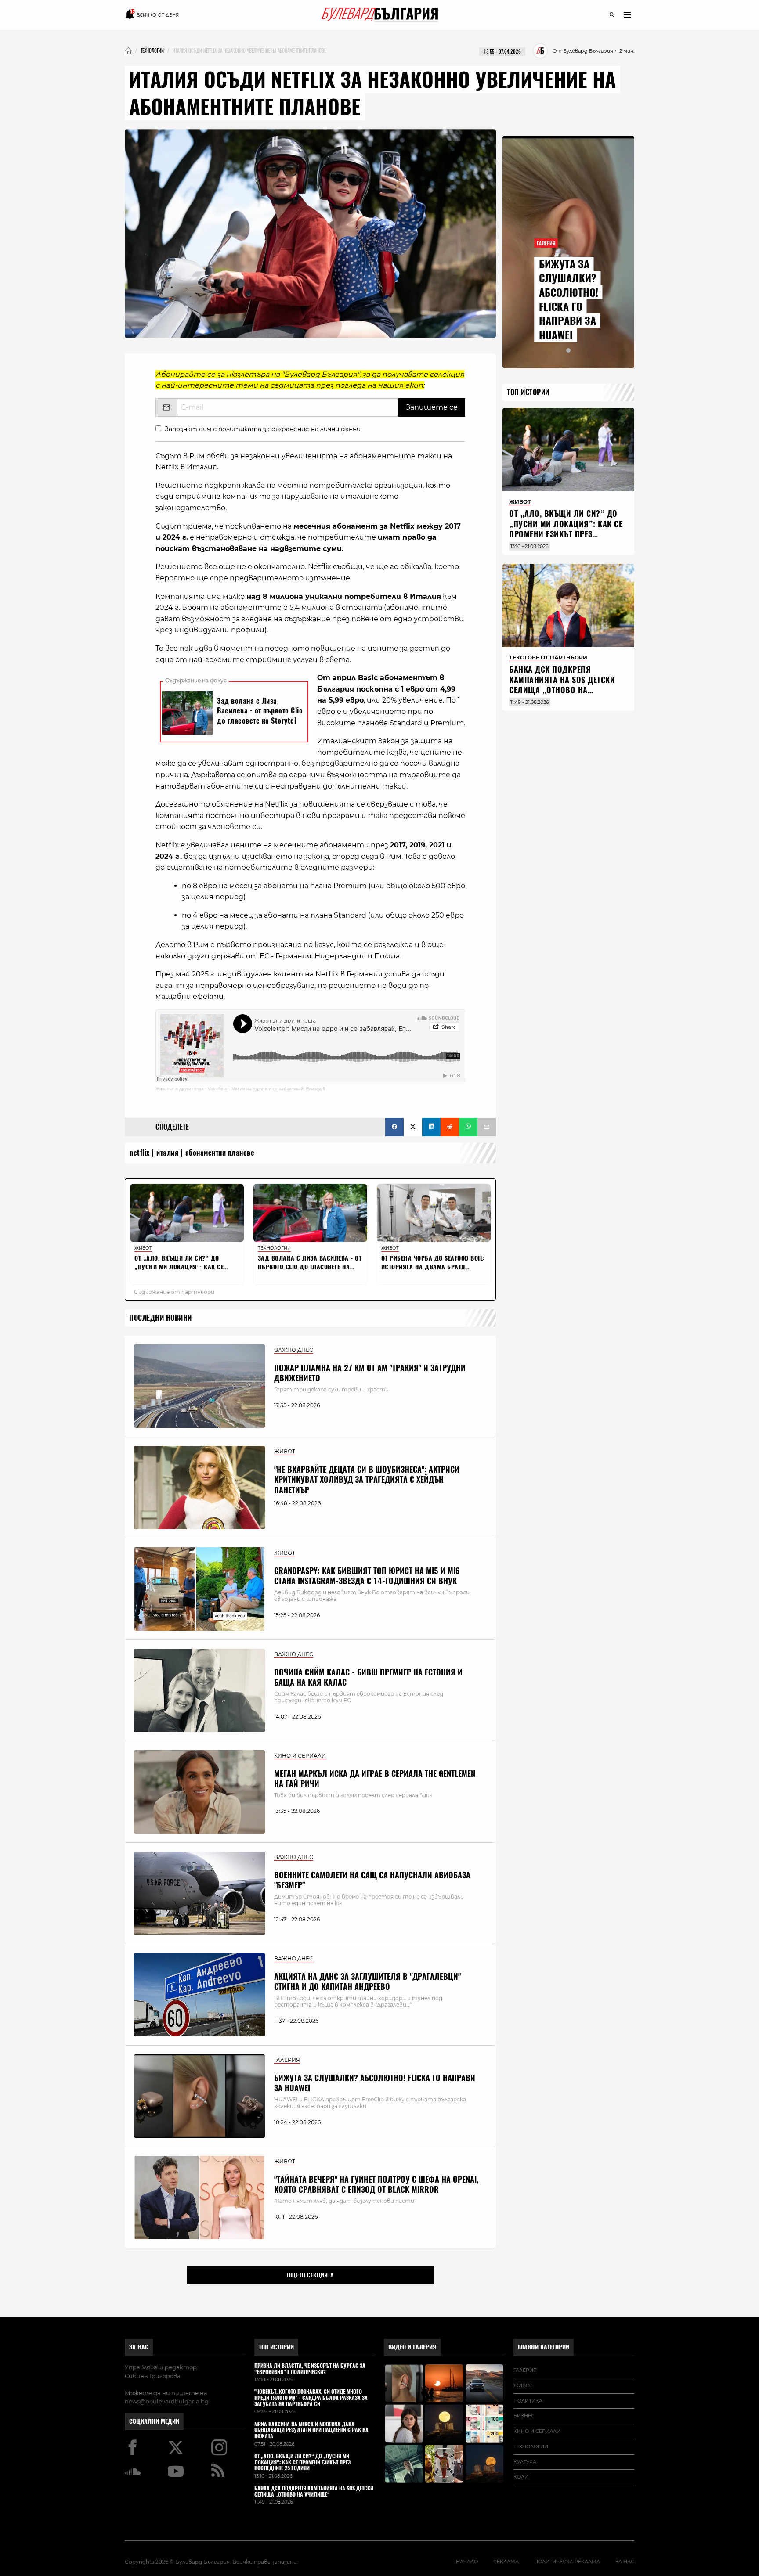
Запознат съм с (263, 429)
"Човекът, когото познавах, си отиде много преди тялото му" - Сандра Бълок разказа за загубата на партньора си (311, 2398)
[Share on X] (413, 1127)
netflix (140, 1153)
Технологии (531, 2446)
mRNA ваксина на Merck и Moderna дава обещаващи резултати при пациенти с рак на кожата (311, 2430)
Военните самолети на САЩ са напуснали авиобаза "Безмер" (372, 1880)
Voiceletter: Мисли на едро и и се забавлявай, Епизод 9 (267, 1089)
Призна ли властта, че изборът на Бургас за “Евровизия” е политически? (310, 2369)
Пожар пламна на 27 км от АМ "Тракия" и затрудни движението (370, 1373)
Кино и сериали (537, 2431)
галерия (525, 2370)
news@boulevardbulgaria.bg (167, 2401)
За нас (139, 2347)
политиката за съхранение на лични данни (289, 429)
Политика (528, 2401)
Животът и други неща (180, 1089)
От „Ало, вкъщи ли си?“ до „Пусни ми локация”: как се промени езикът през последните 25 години (566, 529)
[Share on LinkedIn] (431, 1127)
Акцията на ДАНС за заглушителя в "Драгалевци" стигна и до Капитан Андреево (367, 1982)
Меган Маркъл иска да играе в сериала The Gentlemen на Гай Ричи (375, 1779)
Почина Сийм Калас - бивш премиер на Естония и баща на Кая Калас (368, 1677)
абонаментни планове (220, 1153)
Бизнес (524, 2416)
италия (167, 1153)
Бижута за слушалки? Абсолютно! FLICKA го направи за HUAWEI (375, 2083)
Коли (521, 2477)
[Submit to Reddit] (450, 1127)
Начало (467, 2562)
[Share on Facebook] (394, 1127)
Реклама (506, 2562)
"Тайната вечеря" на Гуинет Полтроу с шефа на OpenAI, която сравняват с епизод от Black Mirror (376, 2184)
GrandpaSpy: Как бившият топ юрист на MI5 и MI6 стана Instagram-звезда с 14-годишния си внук (367, 1576)
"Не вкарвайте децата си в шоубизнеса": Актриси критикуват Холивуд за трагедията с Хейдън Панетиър (367, 1480)
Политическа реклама (567, 2562)
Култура (525, 2462)
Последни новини (161, 1318)
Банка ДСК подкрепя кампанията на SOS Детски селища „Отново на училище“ (562, 685)
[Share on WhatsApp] (468, 1127)
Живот (523, 2385)
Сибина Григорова (153, 2376)
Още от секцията (310, 2275)
